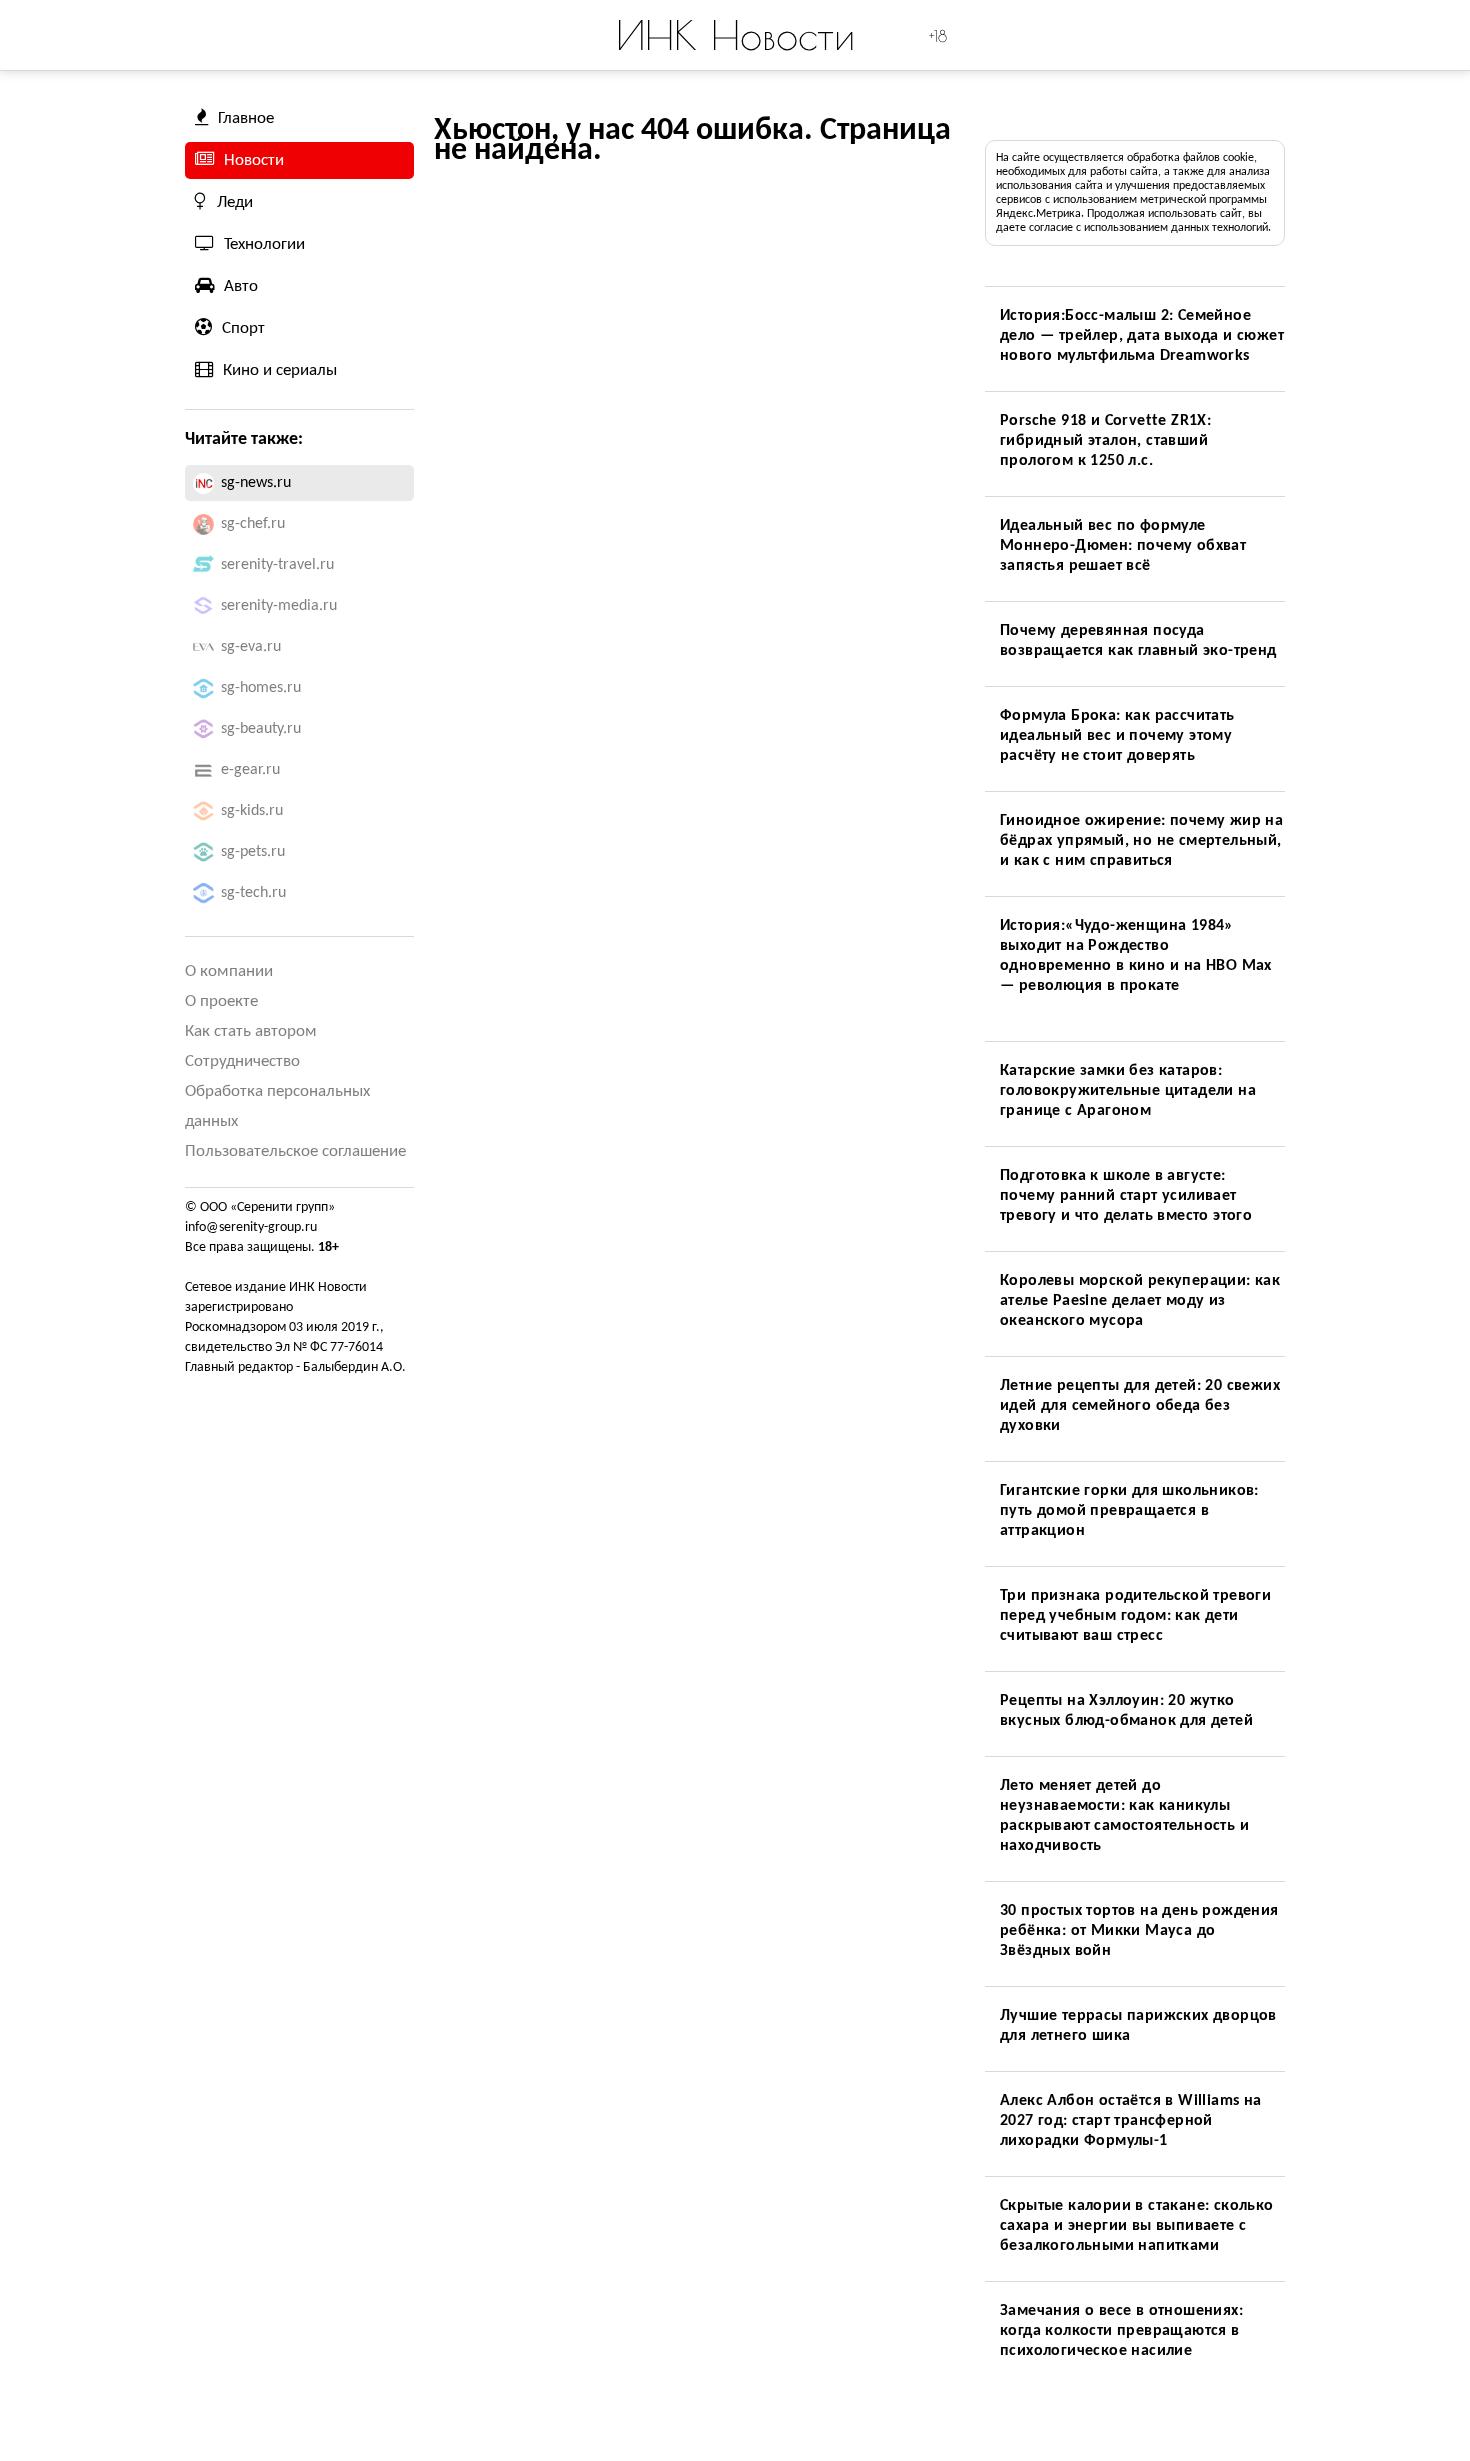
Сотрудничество (242, 1061)
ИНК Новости (735, 35)
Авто (241, 286)
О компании (229, 971)
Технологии (264, 244)
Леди (235, 202)
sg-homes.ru (261, 688)
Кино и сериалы (280, 370)
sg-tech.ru (253, 893)
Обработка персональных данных (277, 1106)
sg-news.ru (256, 483)
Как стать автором (251, 1031)
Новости (254, 160)
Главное (246, 118)
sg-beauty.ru (261, 729)
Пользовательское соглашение (295, 1151)
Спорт (243, 328)
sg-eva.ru (251, 647)
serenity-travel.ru (277, 565)
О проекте (221, 1001)
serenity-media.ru (279, 606)
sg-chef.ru (253, 524)
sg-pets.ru (253, 852)
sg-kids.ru (252, 811)
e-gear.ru (250, 770)
